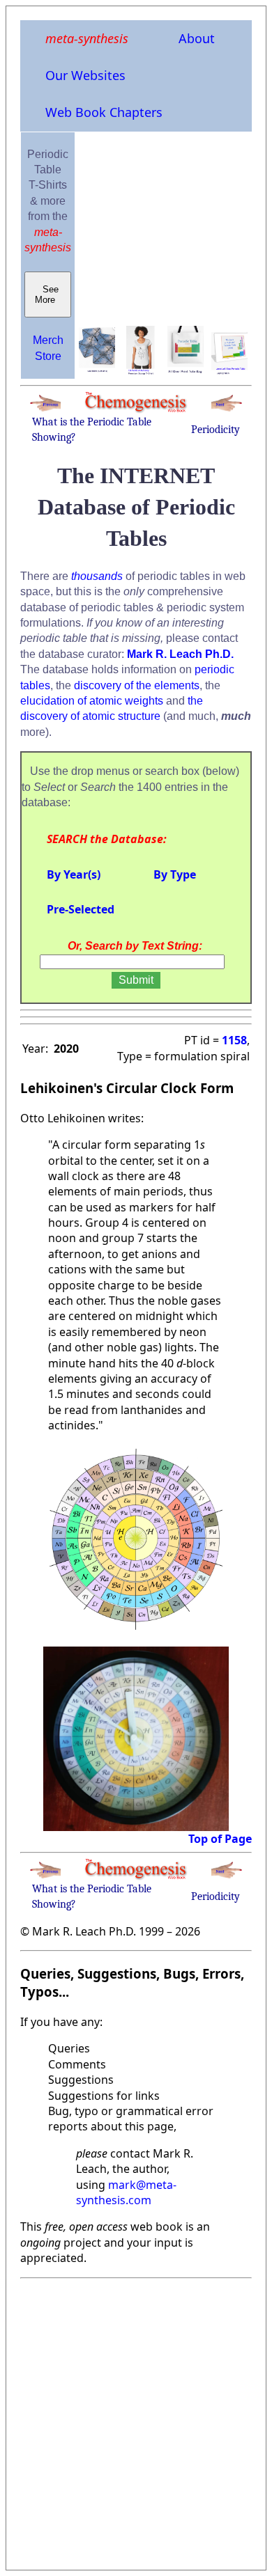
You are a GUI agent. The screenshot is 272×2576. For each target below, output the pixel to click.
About (197, 38)
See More (48, 294)
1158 (234, 1040)
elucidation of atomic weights (92, 701)
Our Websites (85, 75)
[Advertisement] (136, 2420)
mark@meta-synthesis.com (126, 2192)
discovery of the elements (137, 685)
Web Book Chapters (104, 112)
